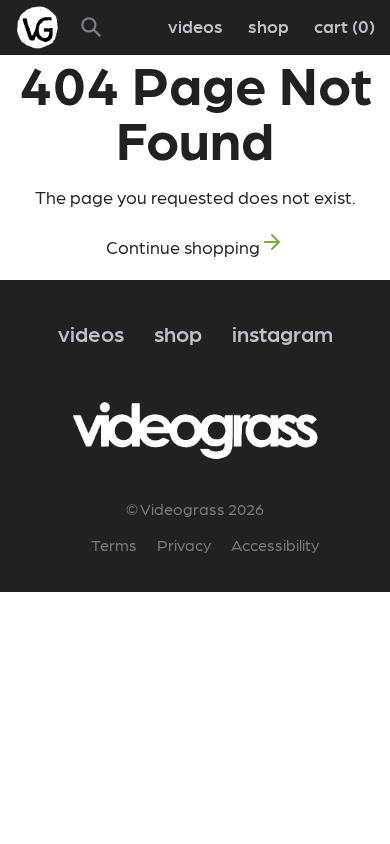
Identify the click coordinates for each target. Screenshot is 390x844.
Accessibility (275, 544)
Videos (195, 25)
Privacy (184, 544)
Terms (114, 544)
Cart (341, 25)
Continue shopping (183, 246)
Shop (268, 25)
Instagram (282, 332)
